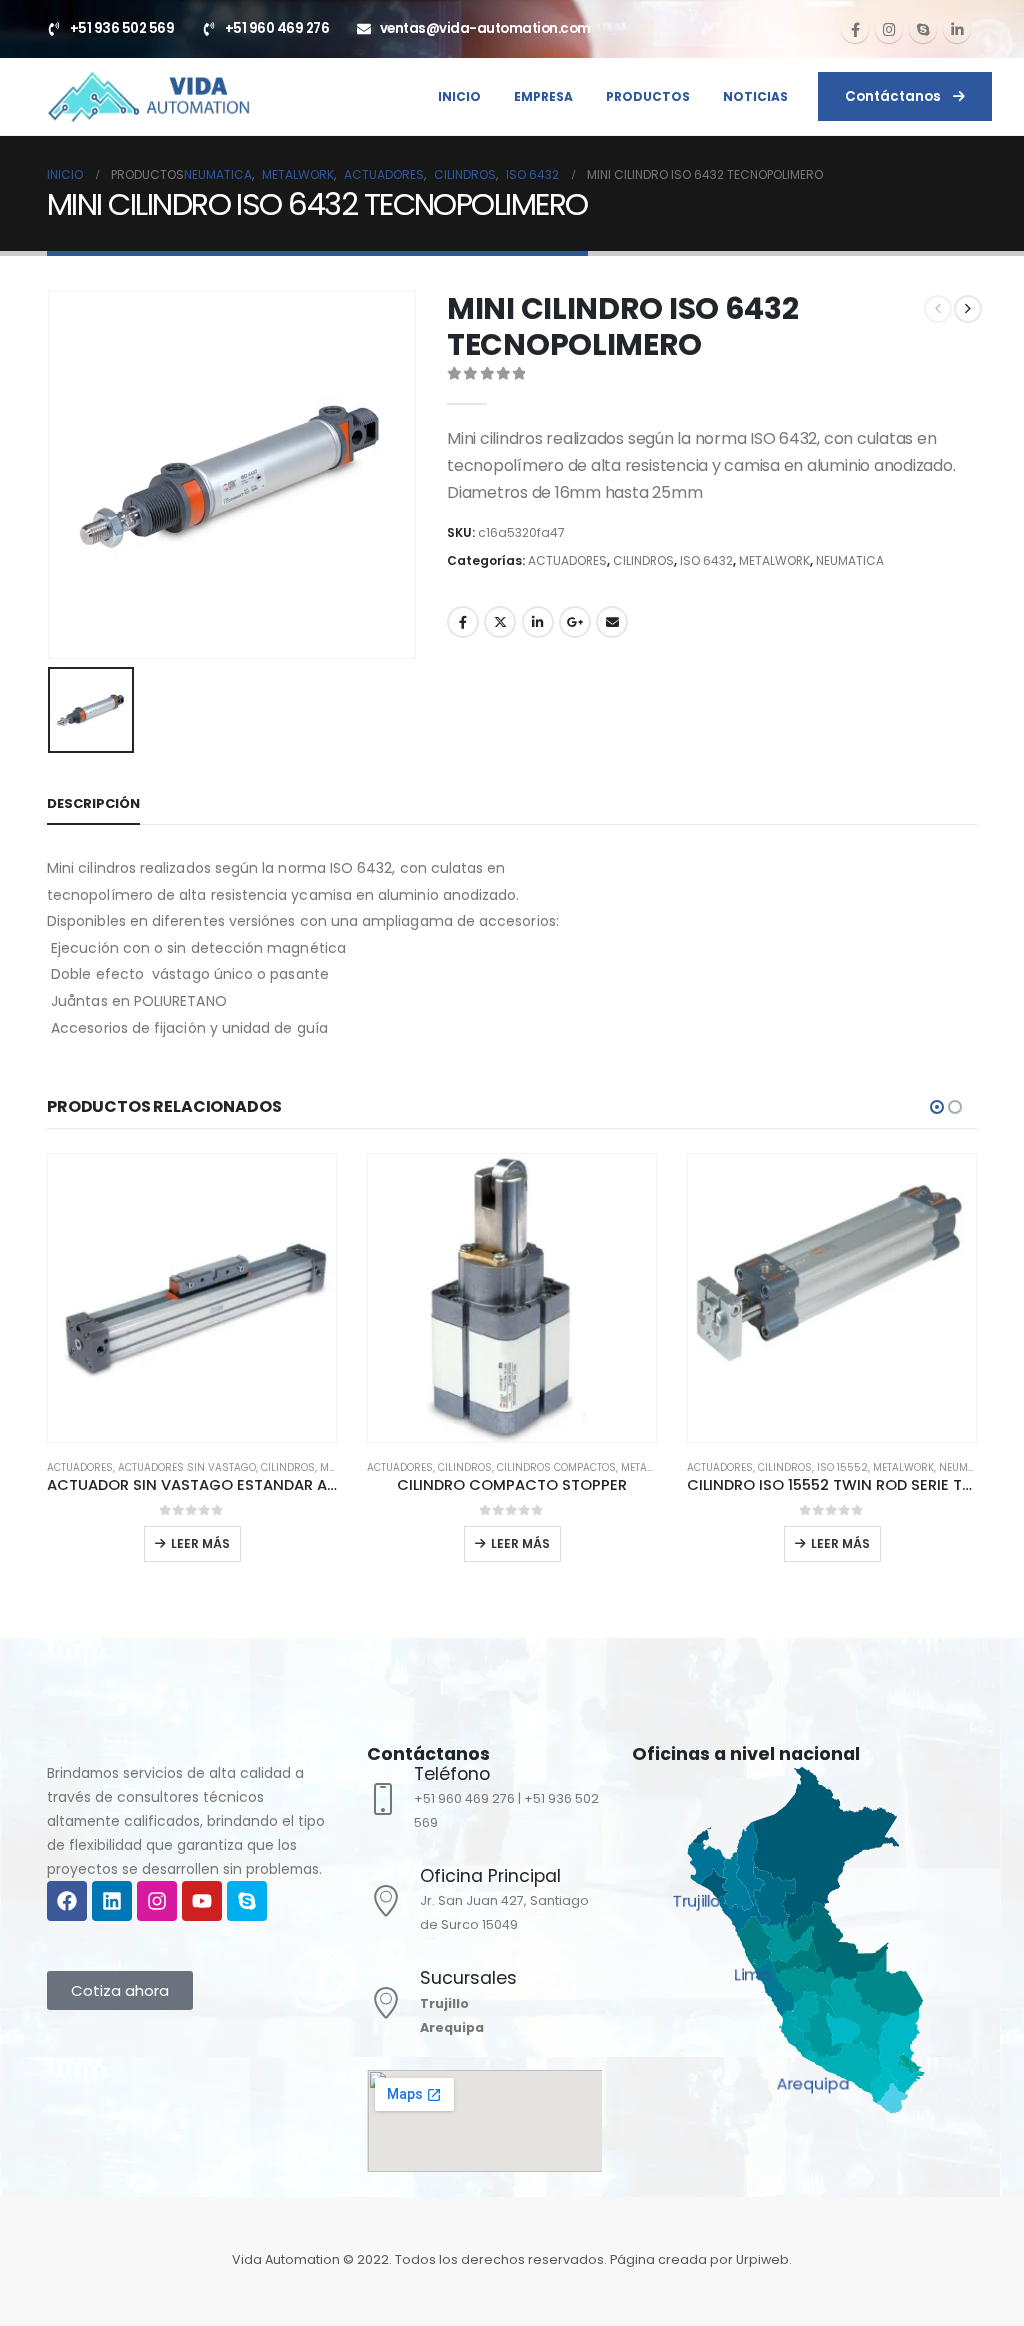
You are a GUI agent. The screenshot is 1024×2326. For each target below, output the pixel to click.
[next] (968, 309)
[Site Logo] (148, 96)
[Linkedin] (112, 1901)
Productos (648, 96)
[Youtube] (202, 1901)
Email (612, 622)
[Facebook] (855, 29)
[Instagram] (889, 29)
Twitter (500, 622)
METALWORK (774, 560)
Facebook (463, 622)
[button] (937, 1107)
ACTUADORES (567, 560)
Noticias (755, 96)
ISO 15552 (522, 1467)
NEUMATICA (850, 560)
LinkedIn (538, 622)
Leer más (200, 1543)
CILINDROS (643, 560)
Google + (575, 622)
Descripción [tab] (93, 803)
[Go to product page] (192, 1298)
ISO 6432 (706, 560)
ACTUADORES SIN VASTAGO (827, 1467)
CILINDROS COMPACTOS (236, 1467)
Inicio (459, 96)
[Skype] (923, 29)
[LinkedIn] (957, 29)
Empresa (543, 96)
